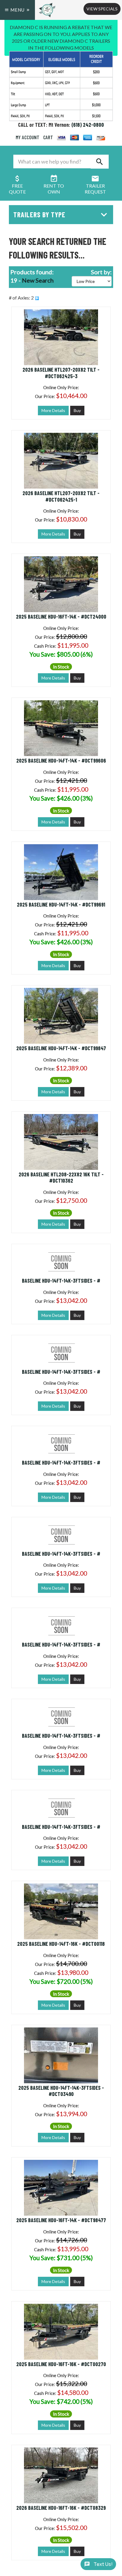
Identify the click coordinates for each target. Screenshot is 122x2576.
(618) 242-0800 (88, 125)
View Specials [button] (102, 9)
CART (48, 137)
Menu (17, 10)
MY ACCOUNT (28, 137)
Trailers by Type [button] (39, 214)
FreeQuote (17, 189)
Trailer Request (95, 189)
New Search (38, 280)
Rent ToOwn (54, 189)
